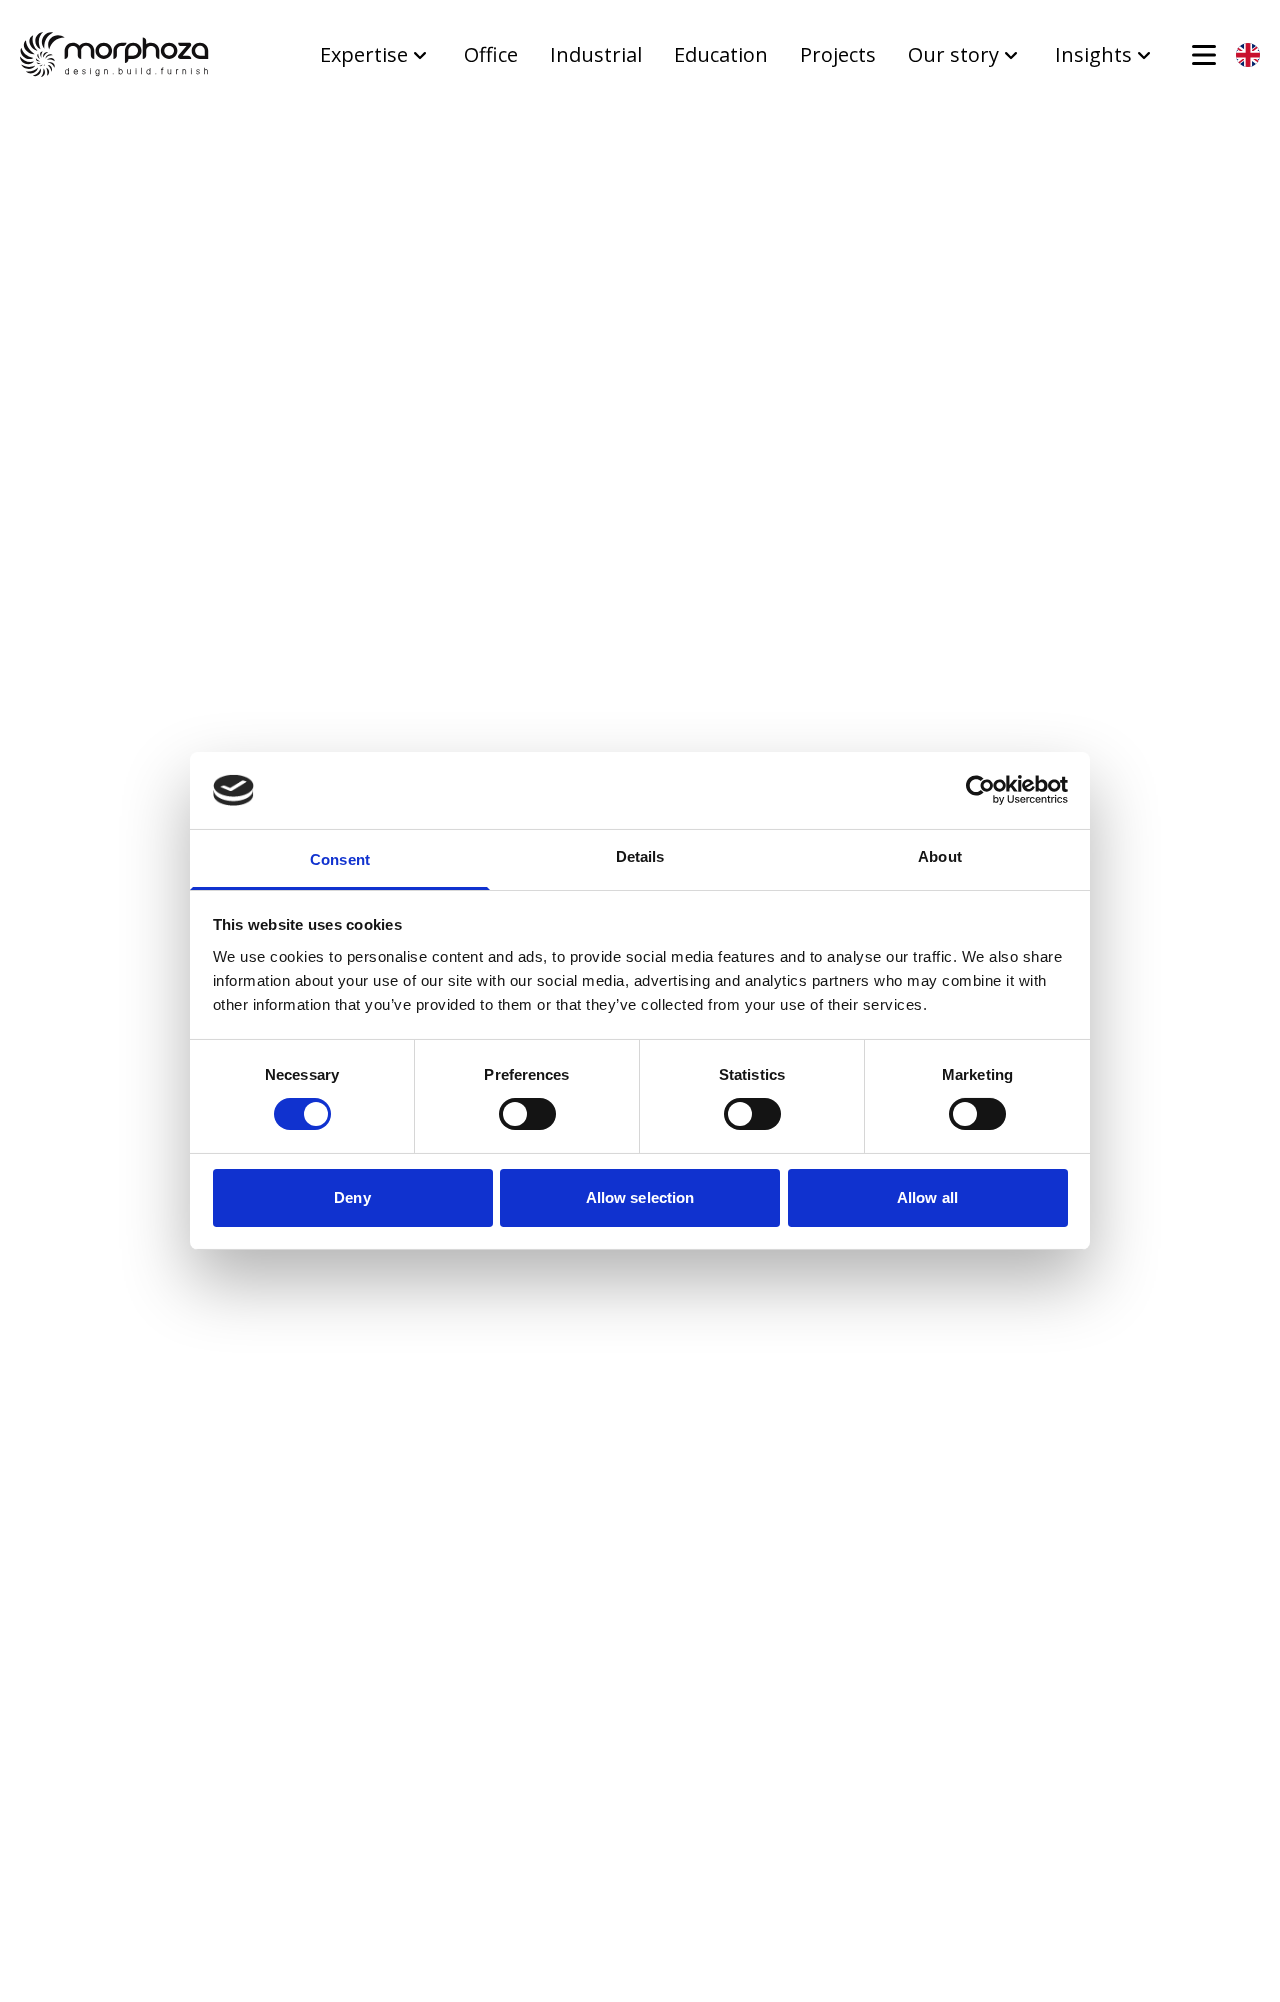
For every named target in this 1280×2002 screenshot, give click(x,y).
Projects (838, 54)
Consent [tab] (340, 859)
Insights (1093, 54)
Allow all (927, 1197)
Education (721, 54)
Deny (352, 1197)
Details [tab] (640, 856)
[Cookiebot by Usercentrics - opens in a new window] (980, 790)
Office (491, 54)
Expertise (364, 54)
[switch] (527, 1114)
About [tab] (940, 856)
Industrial (596, 54)
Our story (953, 54)
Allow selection (640, 1197)
